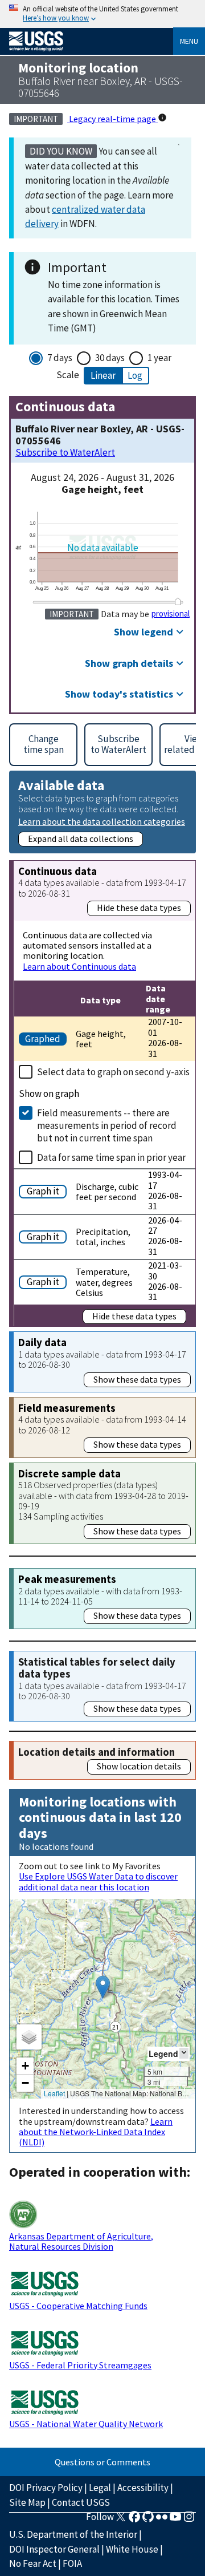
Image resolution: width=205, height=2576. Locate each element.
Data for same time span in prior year (111, 1157)
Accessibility (143, 2488)
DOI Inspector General (54, 2549)
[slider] (178, 601)
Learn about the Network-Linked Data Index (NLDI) (96, 2132)
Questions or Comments (102, 2462)
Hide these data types (139, 908)
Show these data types (137, 1379)
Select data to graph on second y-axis (113, 1072)
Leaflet (54, 2093)
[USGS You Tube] (175, 2520)
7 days (60, 358)
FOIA (72, 2563)
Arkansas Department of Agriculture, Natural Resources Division (81, 2241)
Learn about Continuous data (79, 966)
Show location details (139, 1766)
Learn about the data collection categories (102, 821)
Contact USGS (81, 2502)
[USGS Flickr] (162, 2520)
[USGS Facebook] (134, 2520)
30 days (110, 358)
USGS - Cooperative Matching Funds (78, 2306)
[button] (103, 1987)
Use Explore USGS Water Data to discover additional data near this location (98, 1881)
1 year (159, 358)
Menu (189, 41)
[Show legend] (184, 2053)
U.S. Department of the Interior (73, 2534)
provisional (171, 614)
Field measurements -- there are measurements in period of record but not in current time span (107, 1125)
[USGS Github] (148, 2520)
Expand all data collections (81, 839)
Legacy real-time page (112, 119)
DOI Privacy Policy (46, 2488)
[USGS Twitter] (121, 2520)
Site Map (27, 2502)
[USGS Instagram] (189, 2520)
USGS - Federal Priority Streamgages (80, 2365)
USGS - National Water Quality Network (86, 2424)
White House (132, 2549)
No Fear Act (33, 2563)
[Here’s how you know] (102, 14)
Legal (100, 2488)
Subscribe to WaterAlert (65, 453)
